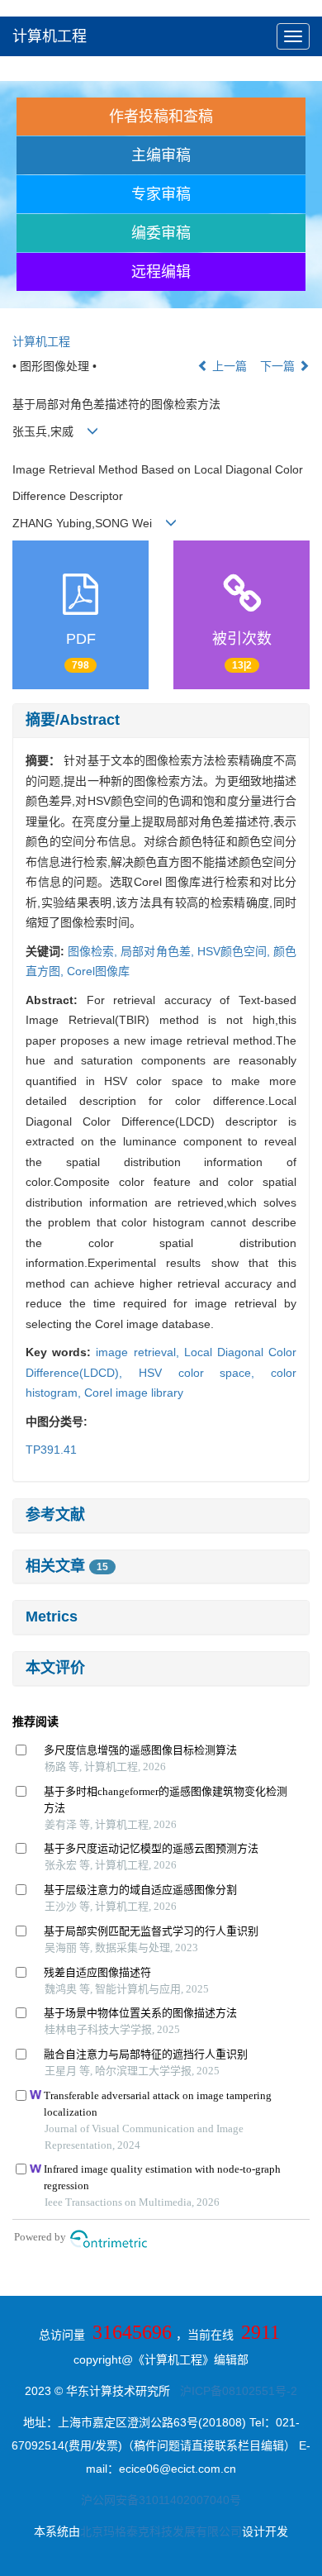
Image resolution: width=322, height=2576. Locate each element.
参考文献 (55, 1515)
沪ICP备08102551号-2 (239, 2391)
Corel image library (134, 1393)
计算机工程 (50, 36)
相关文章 (67, 1566)
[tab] (161, 721)
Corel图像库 (98, 971)
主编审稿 (161, 155)
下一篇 (279, 366)
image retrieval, (140, 1352)
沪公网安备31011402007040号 (161, 2500)
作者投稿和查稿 (161, 117)
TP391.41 (51, 1450)
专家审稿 (161, 194)
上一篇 (228, 366)
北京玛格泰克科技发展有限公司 (161, 2531)
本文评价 (55, 1668)
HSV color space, (205, 1373)
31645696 (132, 2332)
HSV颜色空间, (235, 951)
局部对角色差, (159, 951)
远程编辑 (161, 272)
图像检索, (94, 951)
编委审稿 (161, 233)
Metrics (52, 1617)
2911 (260, 2332)
